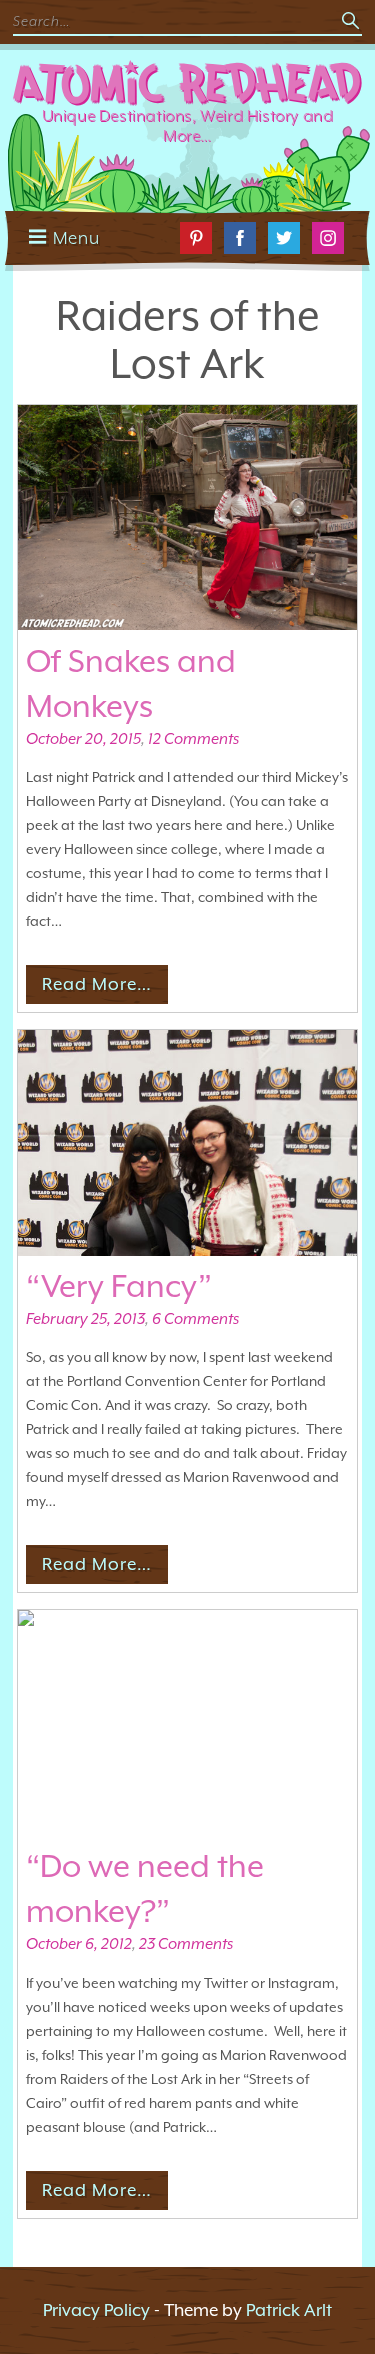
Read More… (97, 984)
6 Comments (195, 1319)
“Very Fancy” (119, 1286)
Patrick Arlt (289, 2310)
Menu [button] (76, 238)
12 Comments (193, 739)
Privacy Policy (96, 2310)
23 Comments (186, 1944)
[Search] (352, 22)
